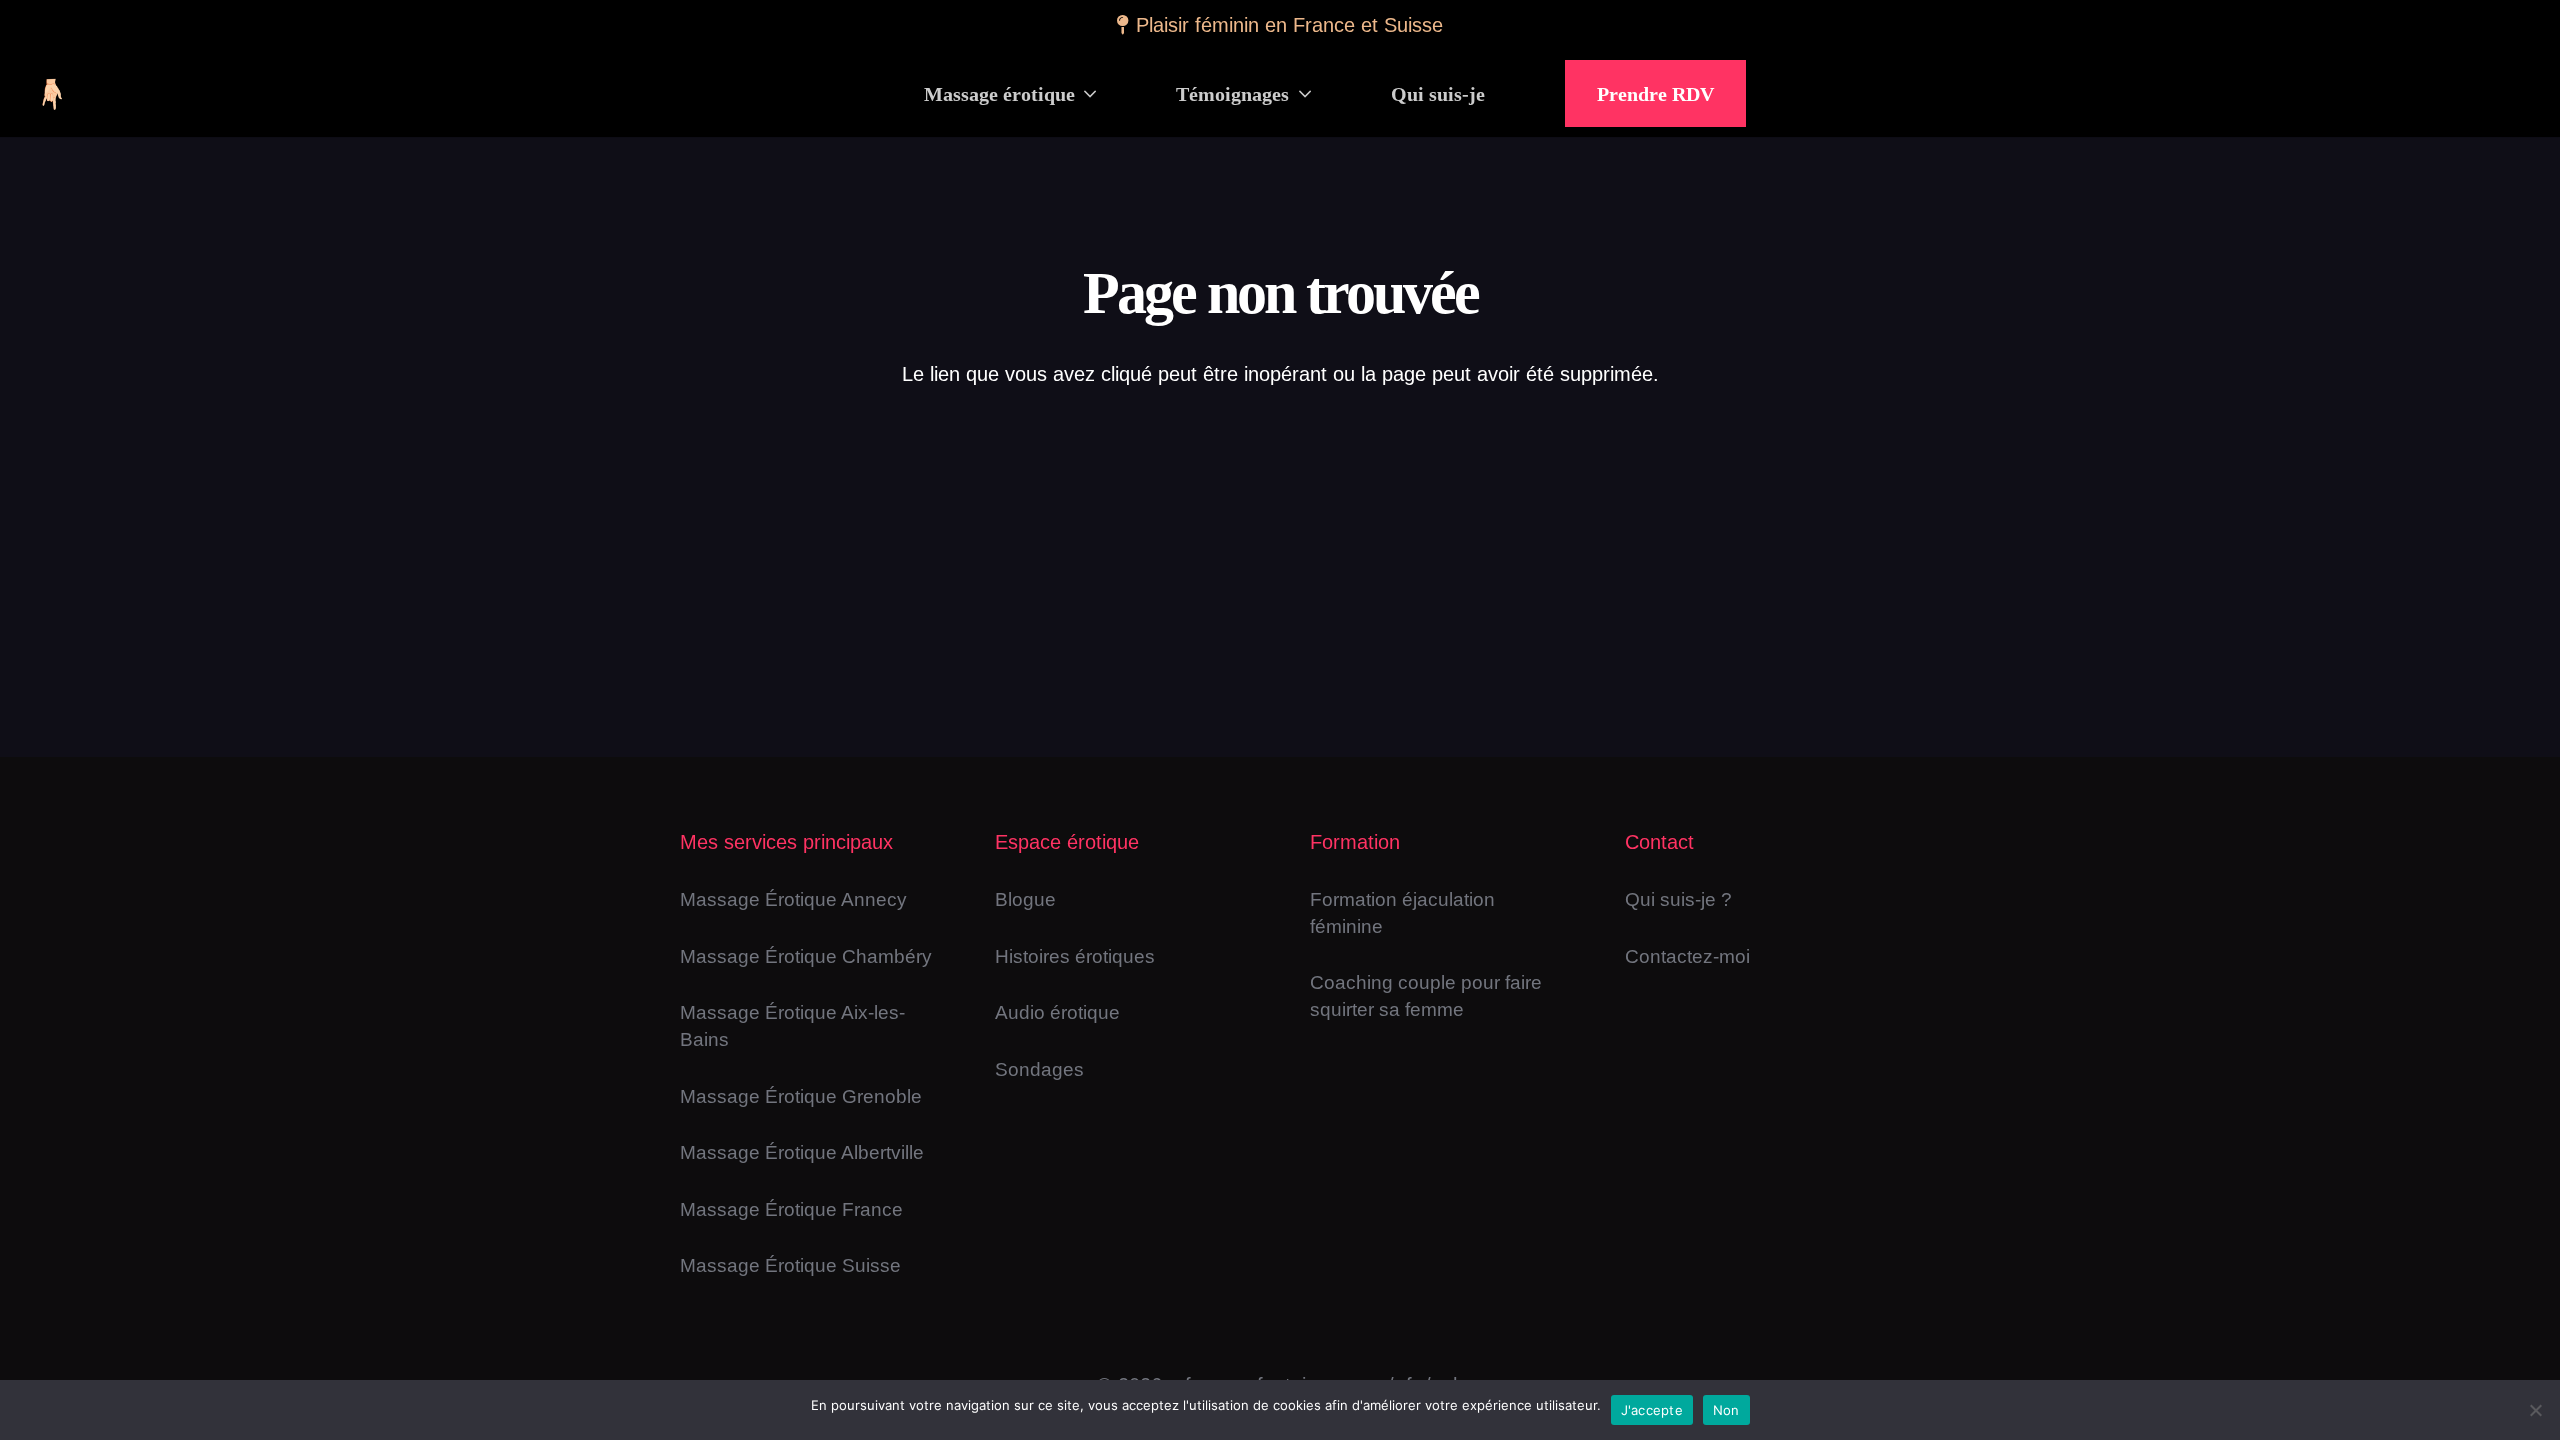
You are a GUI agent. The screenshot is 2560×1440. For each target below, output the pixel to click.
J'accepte (1652, 1410)
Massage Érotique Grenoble (801, 1096)
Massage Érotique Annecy (793, 899)
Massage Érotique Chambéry (806, 956)
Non (1726, 1410)
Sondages (1039, 1069)
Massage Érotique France (791, 1209)
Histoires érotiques (1075, 956)
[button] (1086, 94)
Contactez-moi (1687, 956)
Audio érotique (1057, 1012)
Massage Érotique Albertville (802, 1152)
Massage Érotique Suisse (790, 1265)
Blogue (1025, 899)
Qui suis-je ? (1678, 899)
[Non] (2535, 1410)
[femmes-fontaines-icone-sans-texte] (51, 94)
